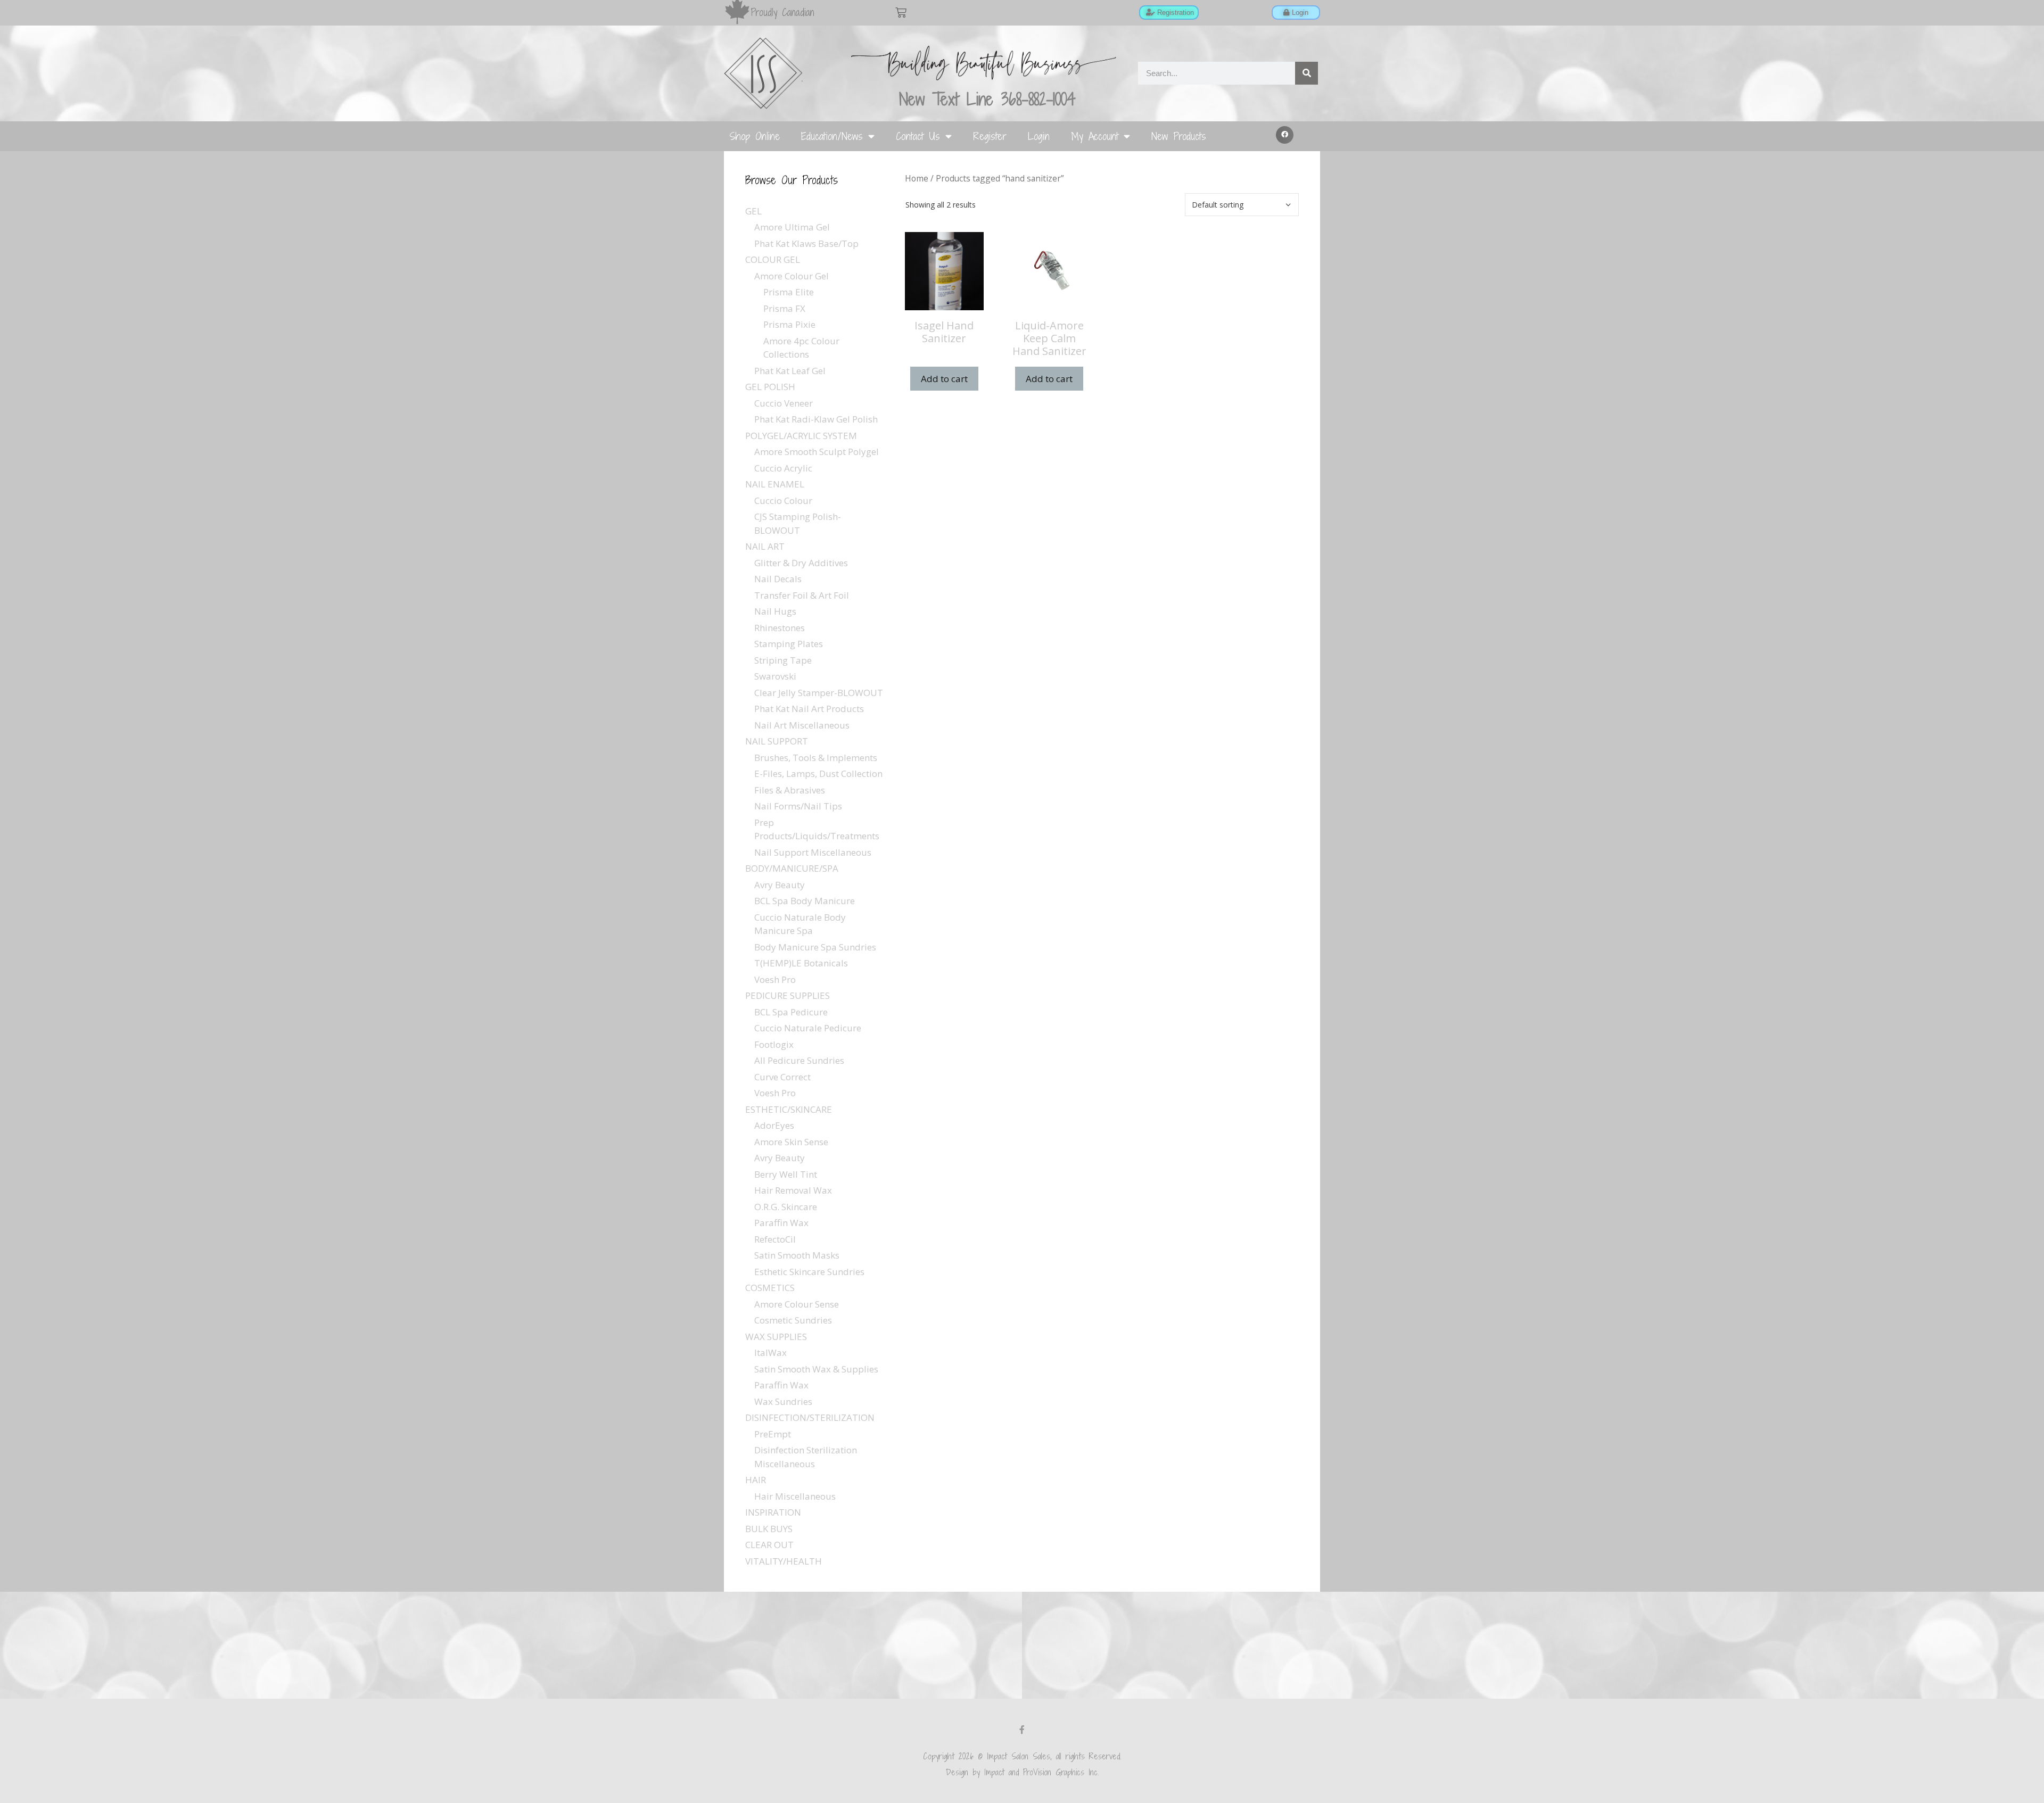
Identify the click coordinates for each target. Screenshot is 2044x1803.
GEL (753, 211)
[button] (1285, 135)
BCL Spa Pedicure (791, 1012)
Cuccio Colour (783, 501)
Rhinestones (780, 628)
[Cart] (901, 13)
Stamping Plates (789, 644)
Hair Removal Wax (793, 1190)
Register (990, 136)
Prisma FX (784, 308)
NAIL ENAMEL (775, 484)
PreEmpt (773, 1434)
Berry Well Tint (786, 1174)
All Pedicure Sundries (799, 1060)
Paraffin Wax (781, 1223)
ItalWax (770, 1353)
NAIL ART (765, 546)
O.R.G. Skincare (786, 1207)
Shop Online (755, 136)
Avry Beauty (780, 885)
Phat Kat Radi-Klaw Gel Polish (816, 419)
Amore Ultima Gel (792, 227)
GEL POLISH (770, 387)
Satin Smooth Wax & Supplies (816, 1369)
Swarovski (775, 676)
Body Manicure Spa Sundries (815, 947)
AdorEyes (774, 1125)
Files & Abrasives (790, 790)
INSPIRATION (773, 1512)
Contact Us (918, 136)
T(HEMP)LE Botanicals (801, 963)
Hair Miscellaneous (795, 1496)
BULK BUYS (769, 1529)
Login (1039, 136)
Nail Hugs (775, 611)
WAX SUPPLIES (776, 1337)
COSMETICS (770, 1288)
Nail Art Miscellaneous (802, 725)
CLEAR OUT (769, 1545)
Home (917, 178)
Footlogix (774, 1044)
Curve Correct (782, 1077)
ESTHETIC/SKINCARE (789, 1109)
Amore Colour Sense (797, 1304)
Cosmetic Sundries (793, 1320)
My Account (1095, 136)
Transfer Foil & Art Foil (802, 595)
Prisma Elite (789, 292)
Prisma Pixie (789, 324)
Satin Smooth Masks (797, 1255)
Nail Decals (778, 579)
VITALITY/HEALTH (784, 1561)
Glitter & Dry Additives (801, 563)
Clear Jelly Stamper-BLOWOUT (819, 693)
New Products (1179, 136)
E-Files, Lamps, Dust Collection (818, 774)
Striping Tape (783, 660)
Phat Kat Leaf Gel (790, 371)
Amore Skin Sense (791, 1142)
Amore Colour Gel (792, 276)
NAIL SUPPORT (777, 741)
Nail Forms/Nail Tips (798, 806)
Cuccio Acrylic (783, 468)
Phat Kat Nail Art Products (809, 709)
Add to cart (944, 379)
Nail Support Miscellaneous (813, 852)
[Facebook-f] (1022, 1730)
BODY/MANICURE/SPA (792, 868)
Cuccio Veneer (784, 403)
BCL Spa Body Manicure (805, 901)
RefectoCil (775, 1239)
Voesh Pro (775, 979)
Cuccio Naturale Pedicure (808, 1028)
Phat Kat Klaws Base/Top (806, 243)
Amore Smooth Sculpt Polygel (817, 452)
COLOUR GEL (773, 259)
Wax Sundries (783, 1401)
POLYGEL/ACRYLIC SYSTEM (801, 436)
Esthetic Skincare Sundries (809, 1272)
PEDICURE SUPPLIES (788, 995)
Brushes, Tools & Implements (816, 758)
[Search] (1307, 73)
